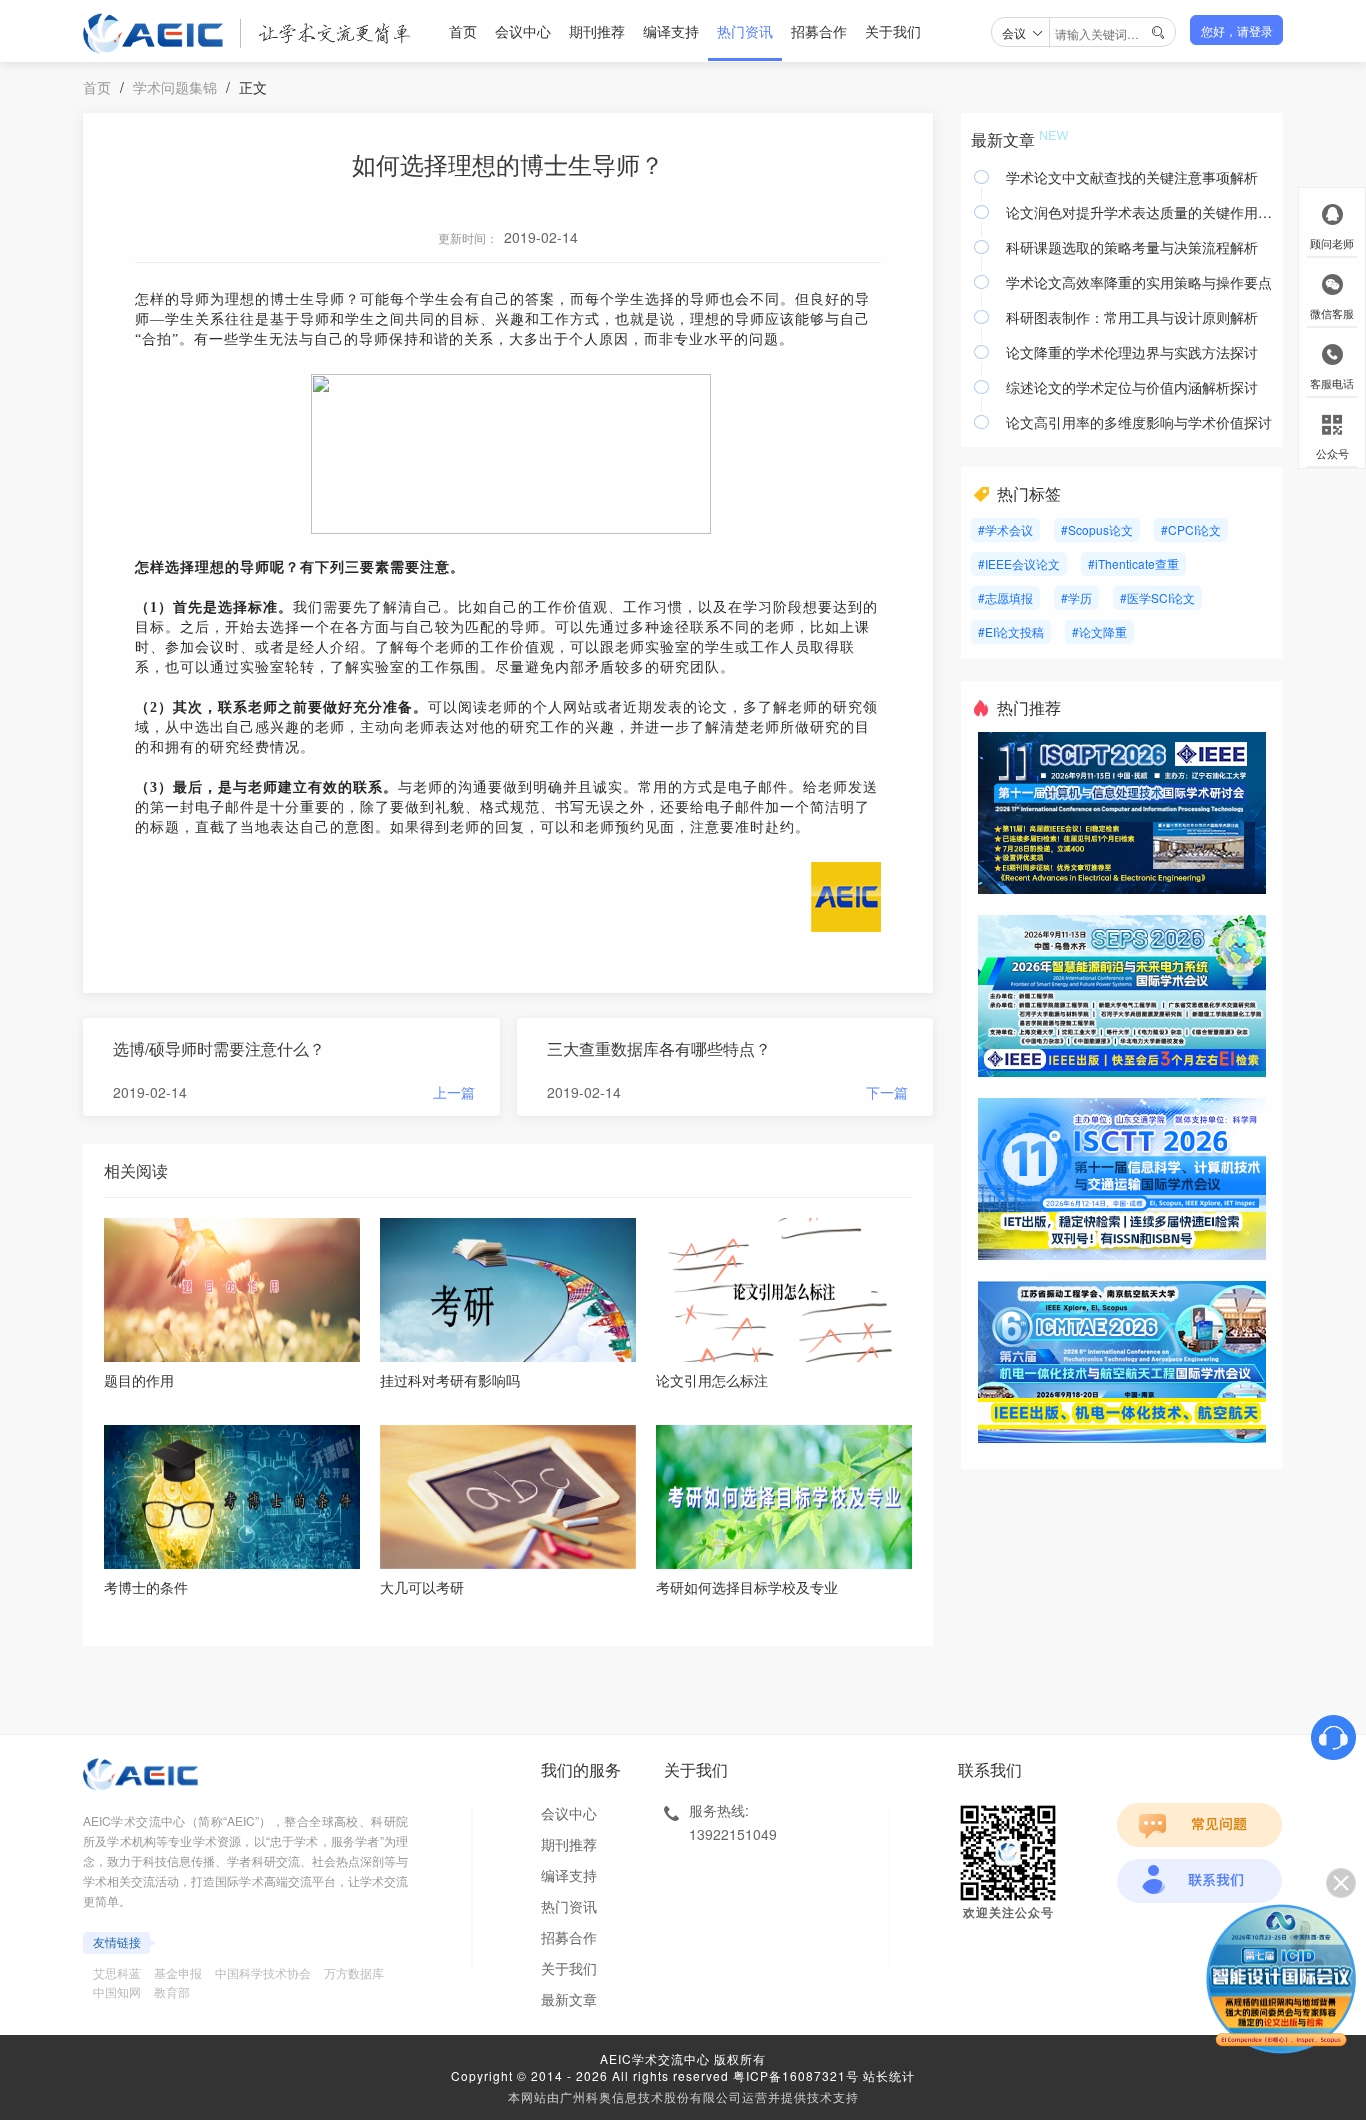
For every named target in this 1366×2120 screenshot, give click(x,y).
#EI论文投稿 (1011, 631)
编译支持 (671, 31)
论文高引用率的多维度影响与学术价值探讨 (1139, 422)
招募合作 (819, 31)
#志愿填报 (1005, 597)
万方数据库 (354, 1972)
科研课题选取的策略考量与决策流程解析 (1132, 247)
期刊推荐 (597, 31)
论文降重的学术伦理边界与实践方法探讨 (1132, 352)
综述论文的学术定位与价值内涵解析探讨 (1132, 387)
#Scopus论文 (1097, 529)
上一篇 (454, 1092)
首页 (463, 31)
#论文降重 (1099, 631)
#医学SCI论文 (1157, 597)
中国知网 (117, 1991)
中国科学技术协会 (263, 1972)
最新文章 (569, 1999)
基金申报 (178, 1972)
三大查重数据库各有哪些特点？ (659, 1048)
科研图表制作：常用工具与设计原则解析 (1132, 317)
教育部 (172, 1991)
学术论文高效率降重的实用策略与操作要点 (1139, 282)
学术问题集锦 (175, 87)
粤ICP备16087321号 (796, 2075)
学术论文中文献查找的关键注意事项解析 (1132, 177)
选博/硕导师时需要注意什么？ (219, 1048)
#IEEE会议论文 (1019, 563)
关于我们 (893, 31)
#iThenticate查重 (1133, 563)
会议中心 (523, 31)
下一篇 (887, 1092)
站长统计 (889, 2075)
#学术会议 (1005, 529)
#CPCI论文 (1191, 529)
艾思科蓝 (117, 1972)
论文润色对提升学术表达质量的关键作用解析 (1139, 212)
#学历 (1076, 597)
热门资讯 (745, 31)
